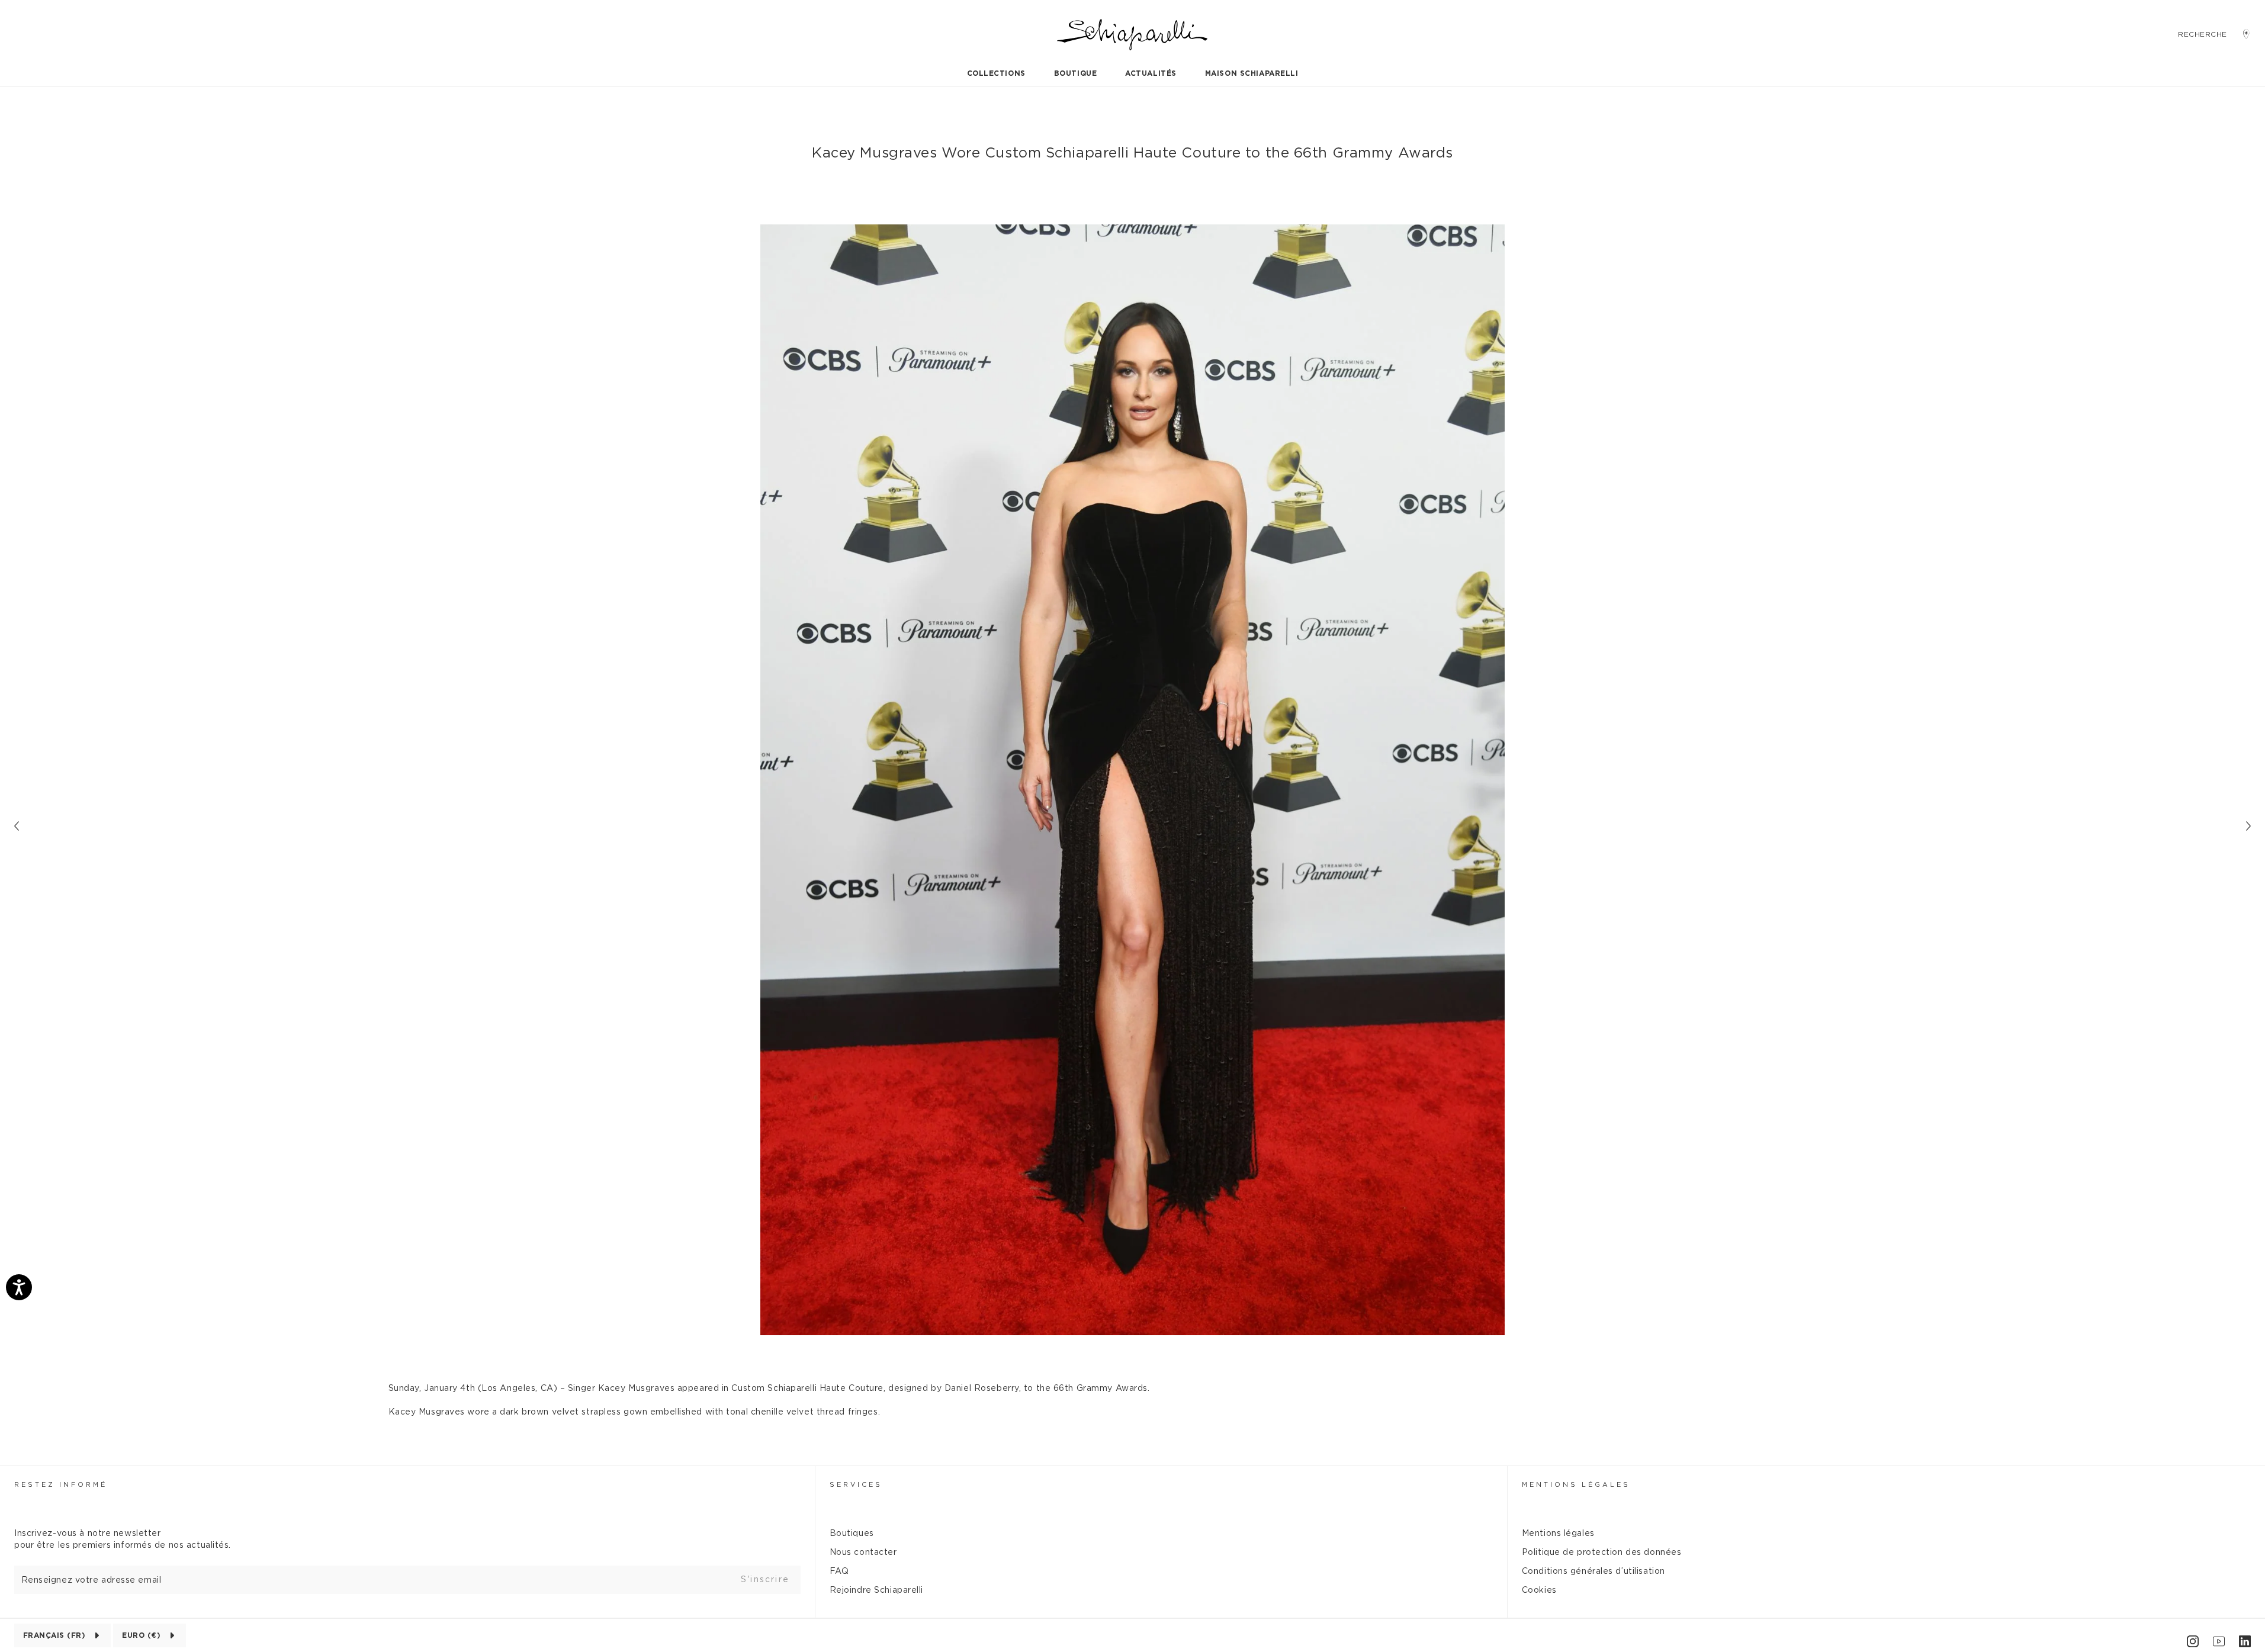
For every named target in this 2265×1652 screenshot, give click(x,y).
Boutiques (852, 1534)
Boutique (1075, 73)
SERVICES (856, 1485)
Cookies (1539, 1590)
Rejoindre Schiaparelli (876, 1590)
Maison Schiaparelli (1252, 73)
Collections (996, 73)
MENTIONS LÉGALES (1576, 1485)
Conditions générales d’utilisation (1593, 1571)
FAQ (839, 1571)
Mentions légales (1558, 1534)
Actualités (1151, 73)
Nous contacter (863, 1553)
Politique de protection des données (1602, 1553)
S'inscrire (765, 1580)
